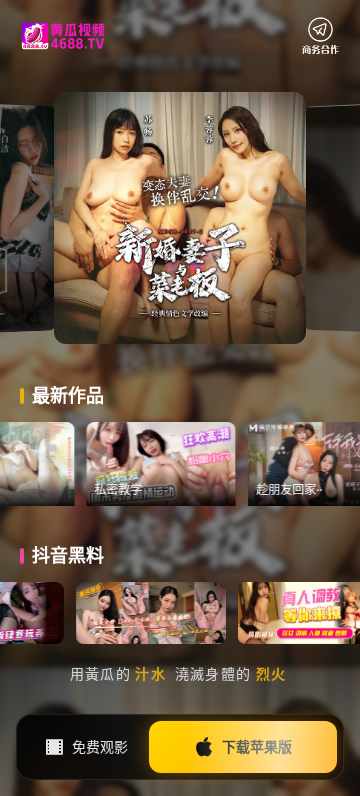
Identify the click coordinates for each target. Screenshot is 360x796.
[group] (180, 464)
